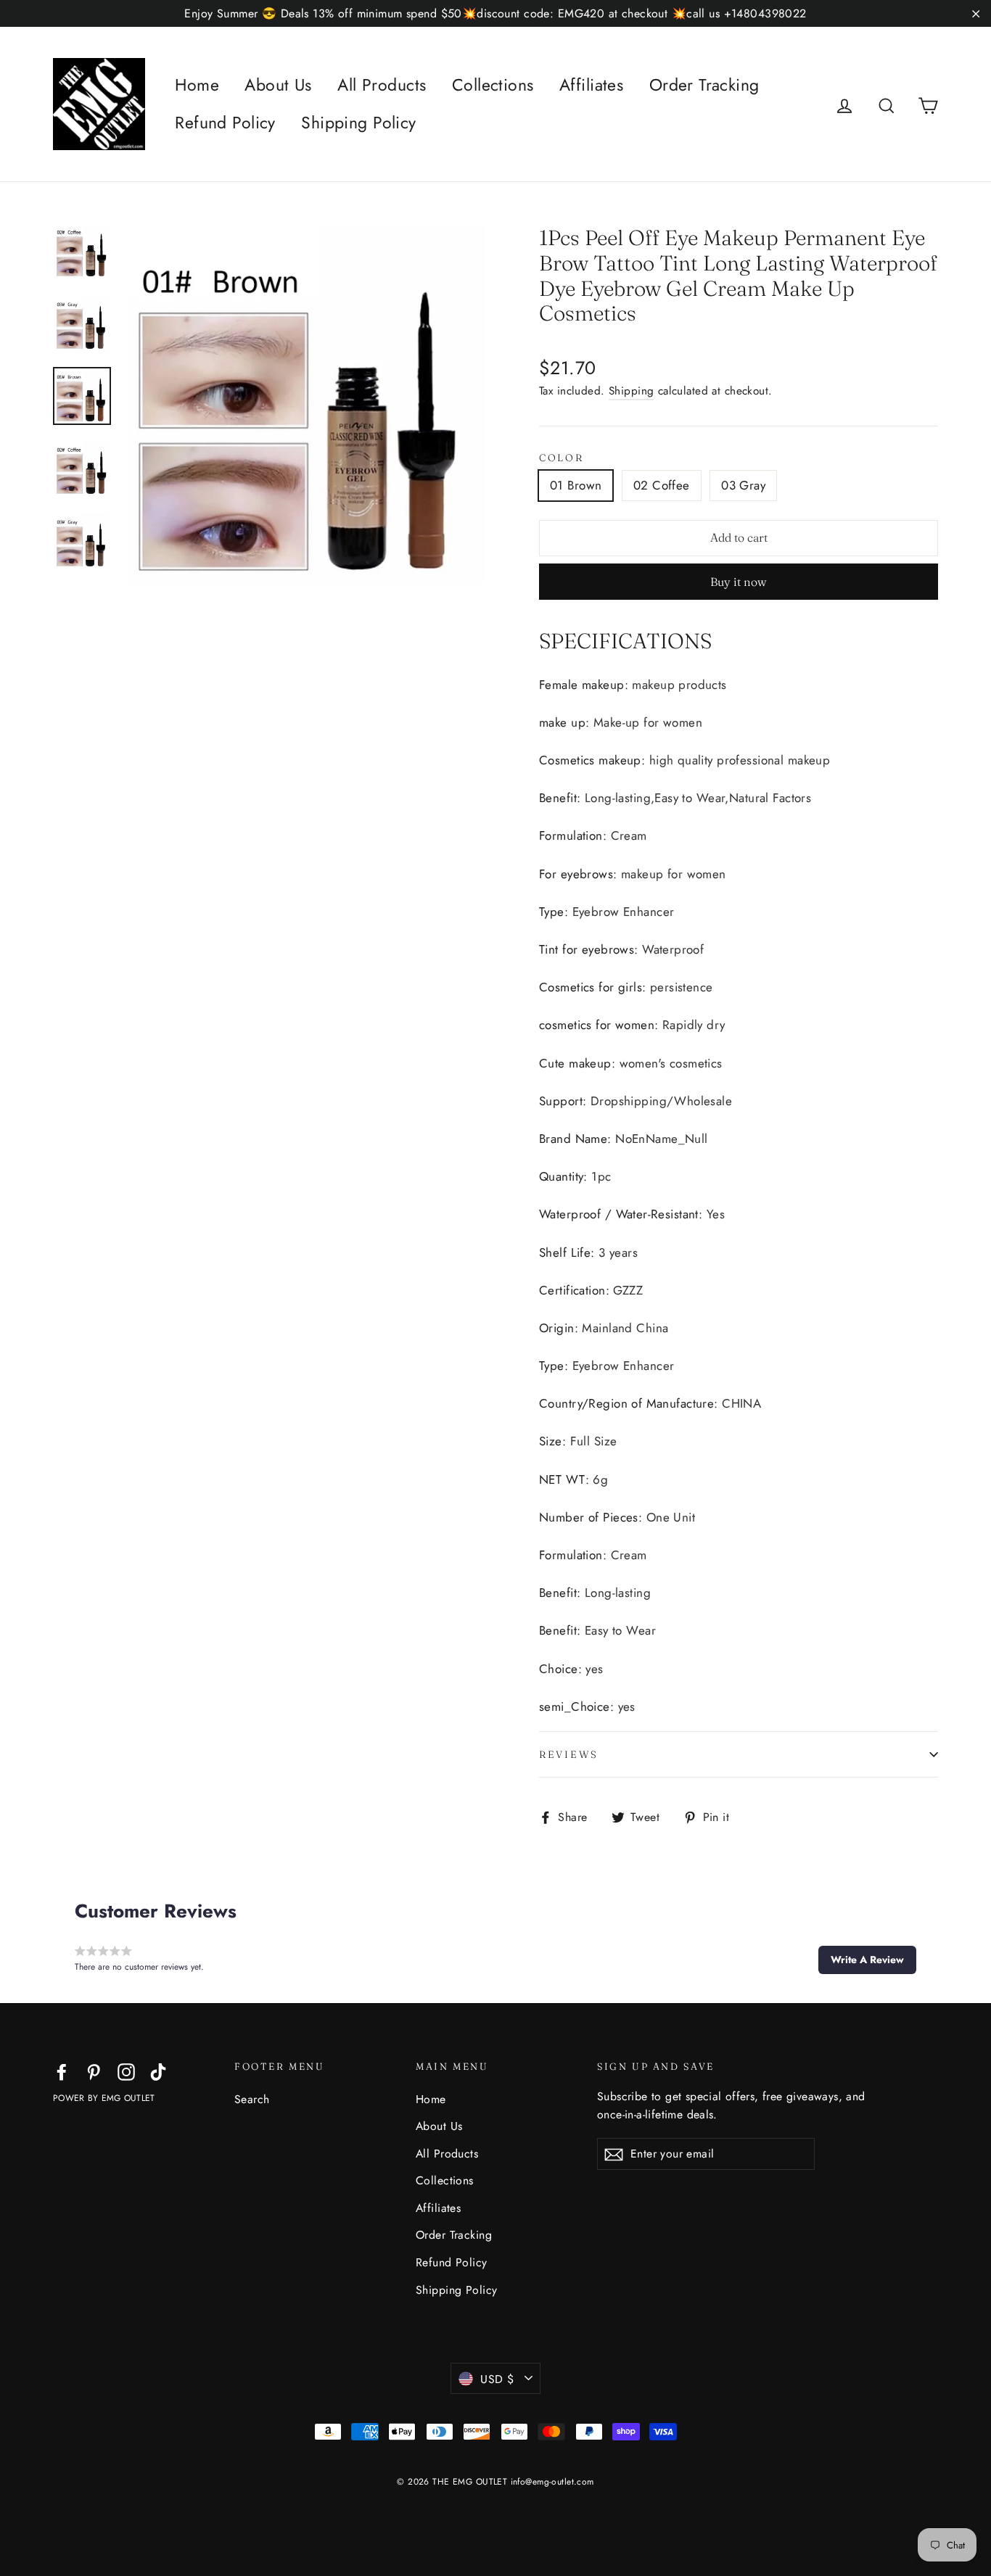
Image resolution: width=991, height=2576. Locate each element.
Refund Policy (225, 123)
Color (562, 458)
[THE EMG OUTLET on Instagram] (126, 2071)
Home (197, 85)
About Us (278, 85)
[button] (867, 1960)
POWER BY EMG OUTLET (104, 2098)
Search (252, 2099)
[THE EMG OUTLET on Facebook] (62, 2071)
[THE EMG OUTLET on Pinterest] (94, 2071)
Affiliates (591, 85)
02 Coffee (662, 485)
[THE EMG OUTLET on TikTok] (158, 2071)
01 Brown (576, 485)
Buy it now (739, 582)
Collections (493, 85)
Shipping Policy (358, 123)
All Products (382, 85)
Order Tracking (704, 85)
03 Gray (743, 485)
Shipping (631, 391)
